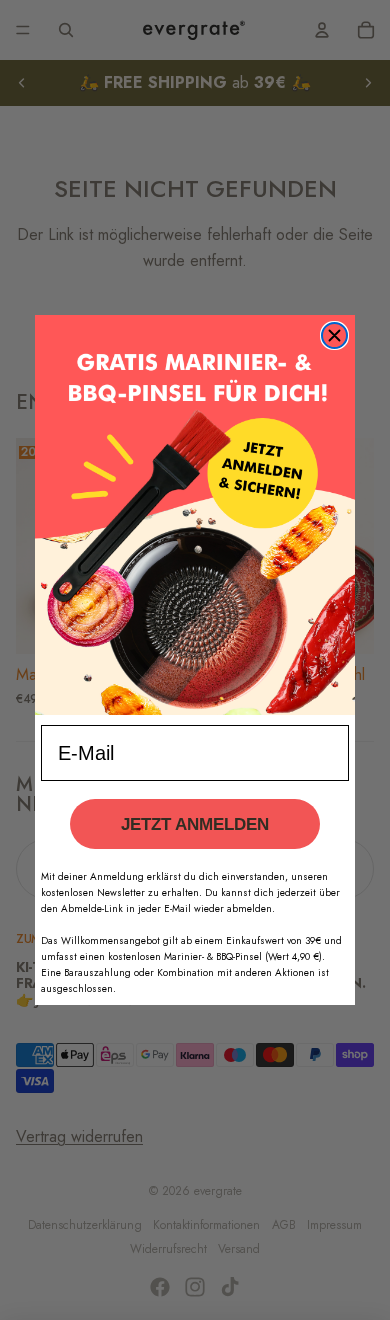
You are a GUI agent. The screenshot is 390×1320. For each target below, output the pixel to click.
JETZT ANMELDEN (195, 824)
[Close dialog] (334, 335)
